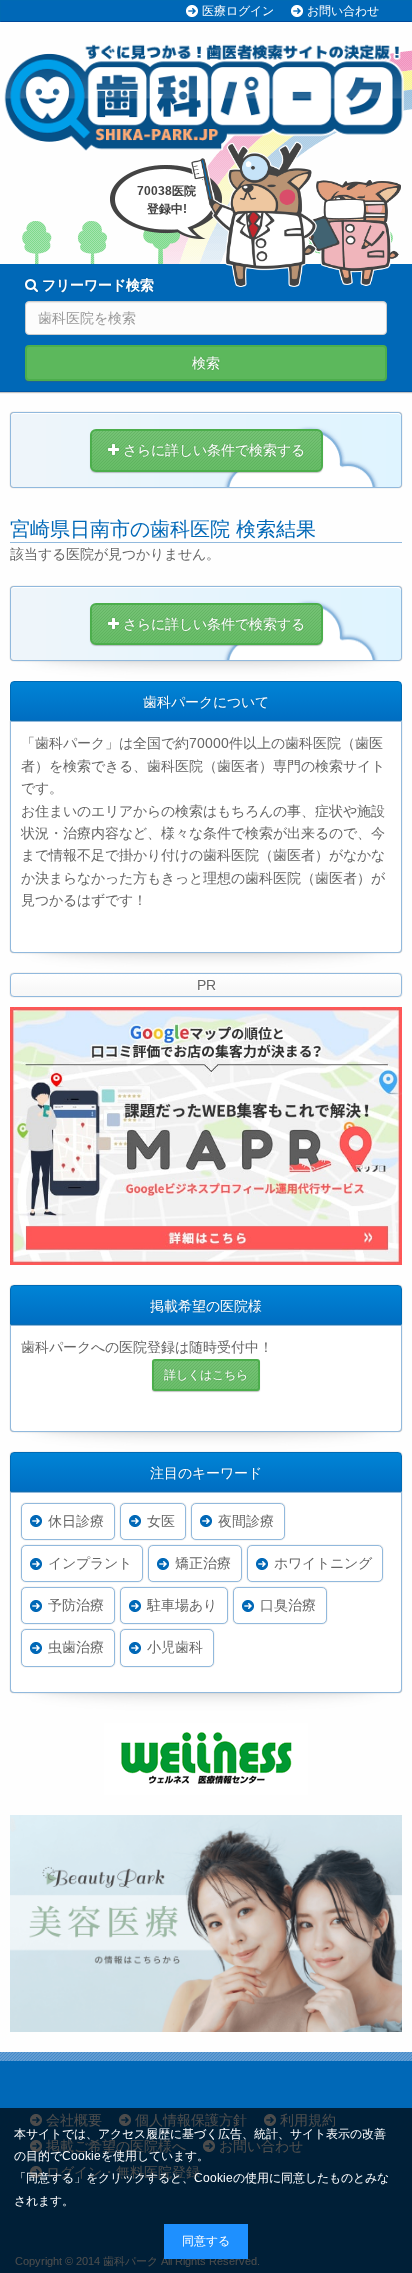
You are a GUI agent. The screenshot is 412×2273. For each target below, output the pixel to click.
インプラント (90, 1563)
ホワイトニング (323, 1563)
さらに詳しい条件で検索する (212, 450)
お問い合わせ (343, 11)
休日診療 (76, 1521)
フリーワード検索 (96, 285)
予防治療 (76, 1605)
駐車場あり (182, 1605)
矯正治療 (203, 1563)
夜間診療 (246, 1521)
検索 (206, 363)
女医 (161, 1521)
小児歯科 (175, 1647)
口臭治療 (288, 1605)
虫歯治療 (76, 1647)
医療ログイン (238, 11)
